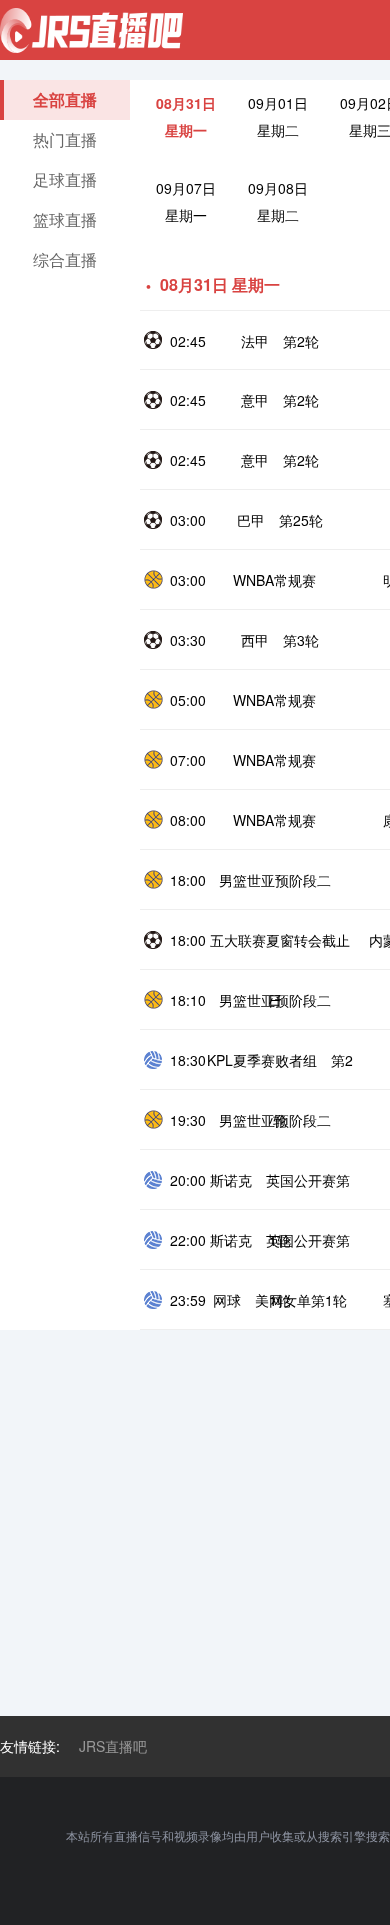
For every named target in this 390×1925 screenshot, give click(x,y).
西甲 (255, 640)
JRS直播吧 (113, 1746)
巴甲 (251, 520)
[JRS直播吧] (91, 30)
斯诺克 (231, 1180)
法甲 (255, 341)
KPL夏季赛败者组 (262, 1060)
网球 (227, 1300)
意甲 (255, 400)
